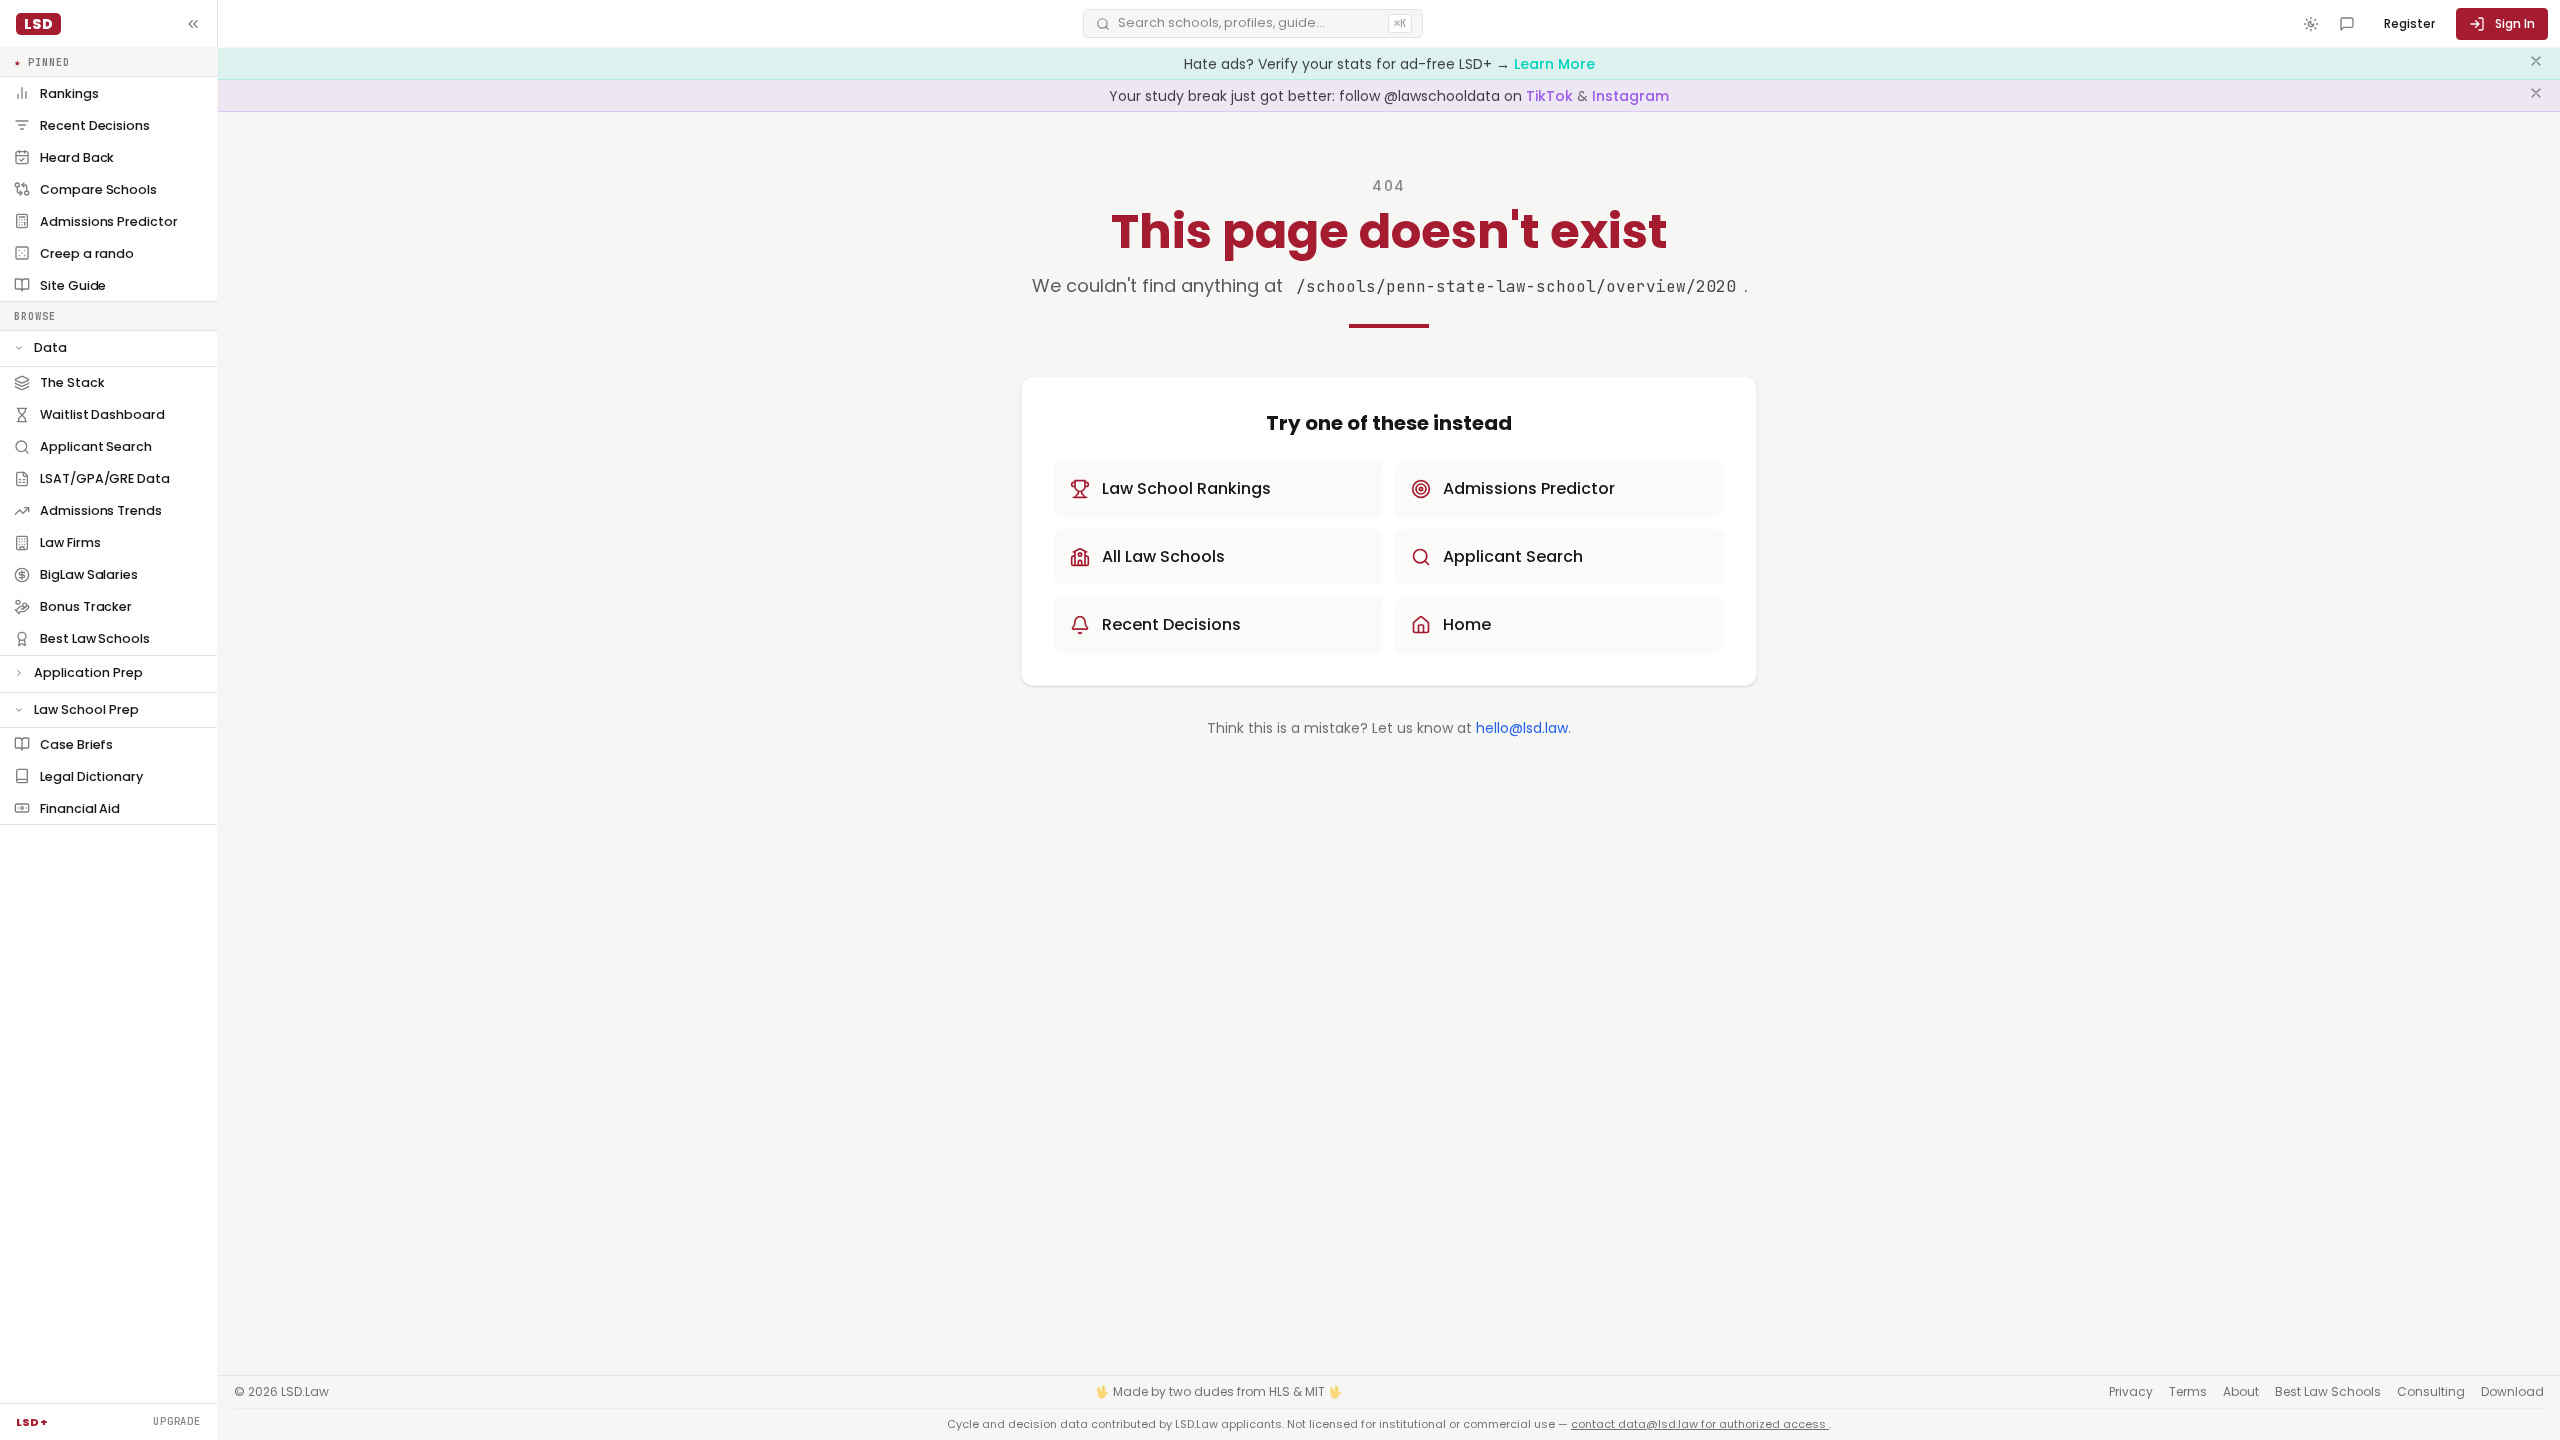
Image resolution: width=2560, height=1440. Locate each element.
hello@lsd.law (1522, 728)
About (2241, 1392)
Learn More (1554, 64)
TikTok (1551, 96)
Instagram (1630, 96)
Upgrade (177, 1421)
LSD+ (32, 1422)
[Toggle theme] (2311, 24)
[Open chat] (2347, 24)
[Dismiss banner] (2536, 64)
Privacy (2131, 1392)
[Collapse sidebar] (193, 24)
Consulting (2431, 1392)
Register (2409, 23)
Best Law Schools (2328, 1392)
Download (2512, 1392)
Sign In (2515, 23)
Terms (2188, 1392)
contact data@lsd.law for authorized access (1700, 1424)
